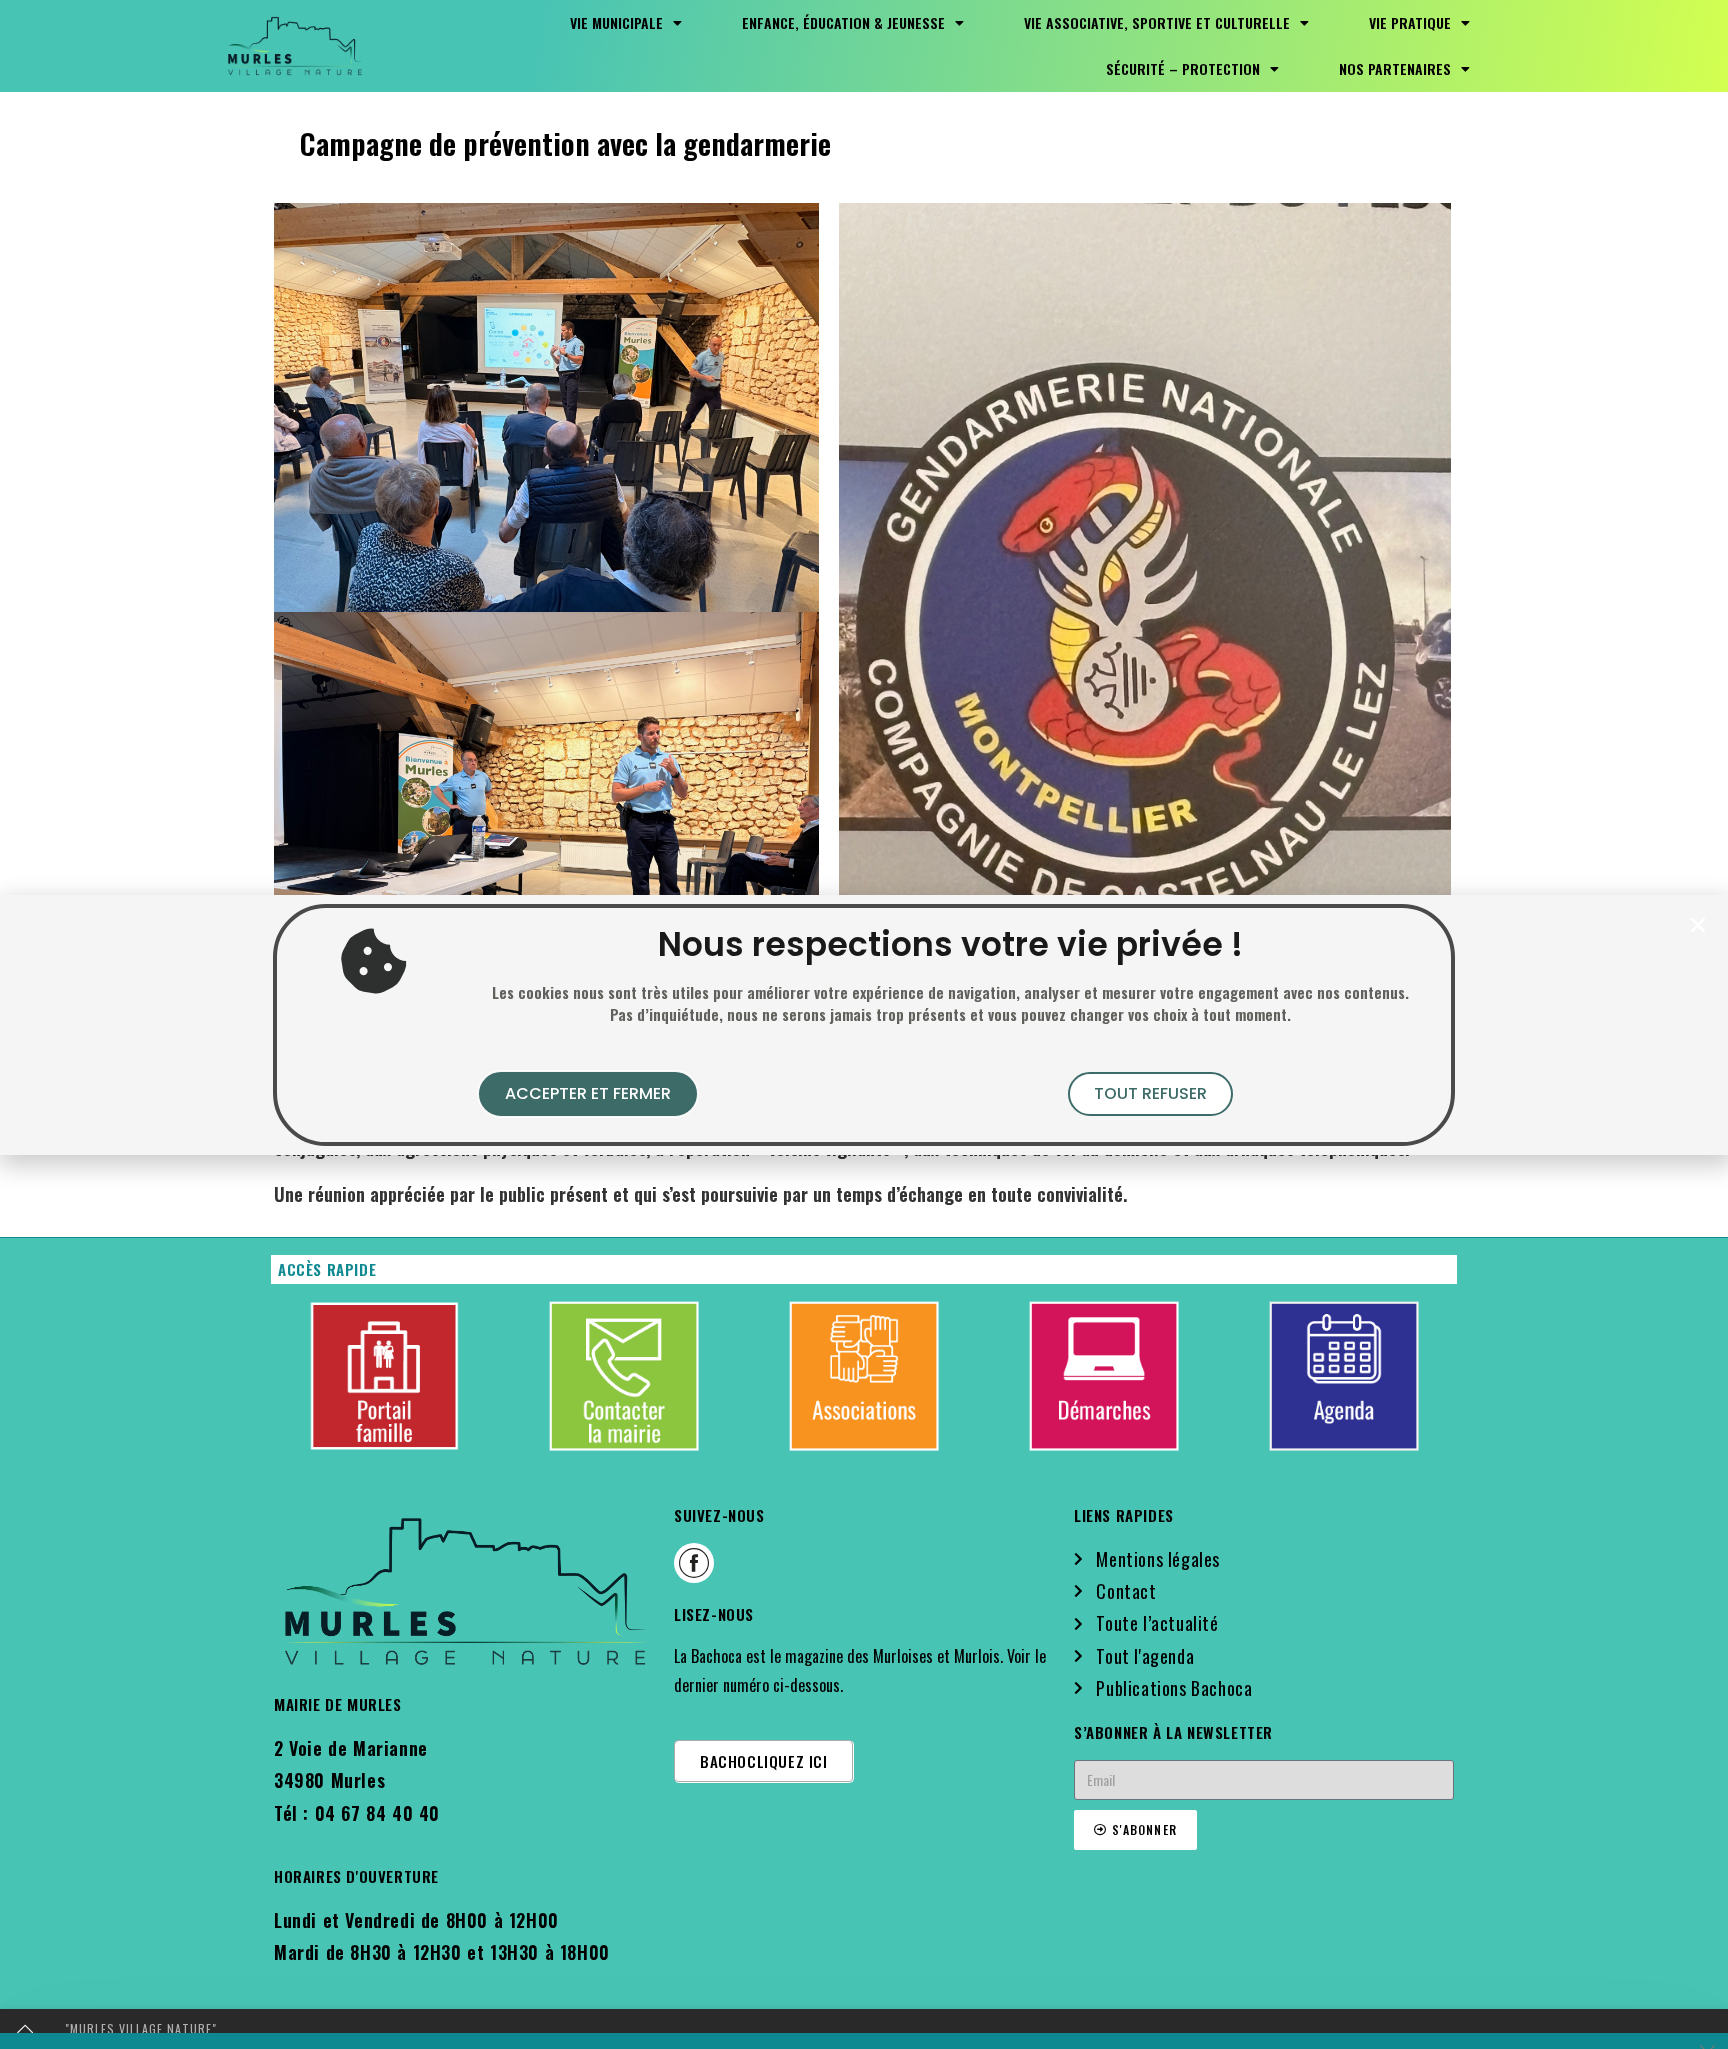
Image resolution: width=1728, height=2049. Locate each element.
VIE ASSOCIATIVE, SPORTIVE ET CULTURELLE (1157, 22)
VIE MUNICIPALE (616, 22)
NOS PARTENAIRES (1395, 68)
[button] (1698, 925)
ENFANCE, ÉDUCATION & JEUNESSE (843, 22)
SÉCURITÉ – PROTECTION (1183, 68)
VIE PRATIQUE (1410, 22)
